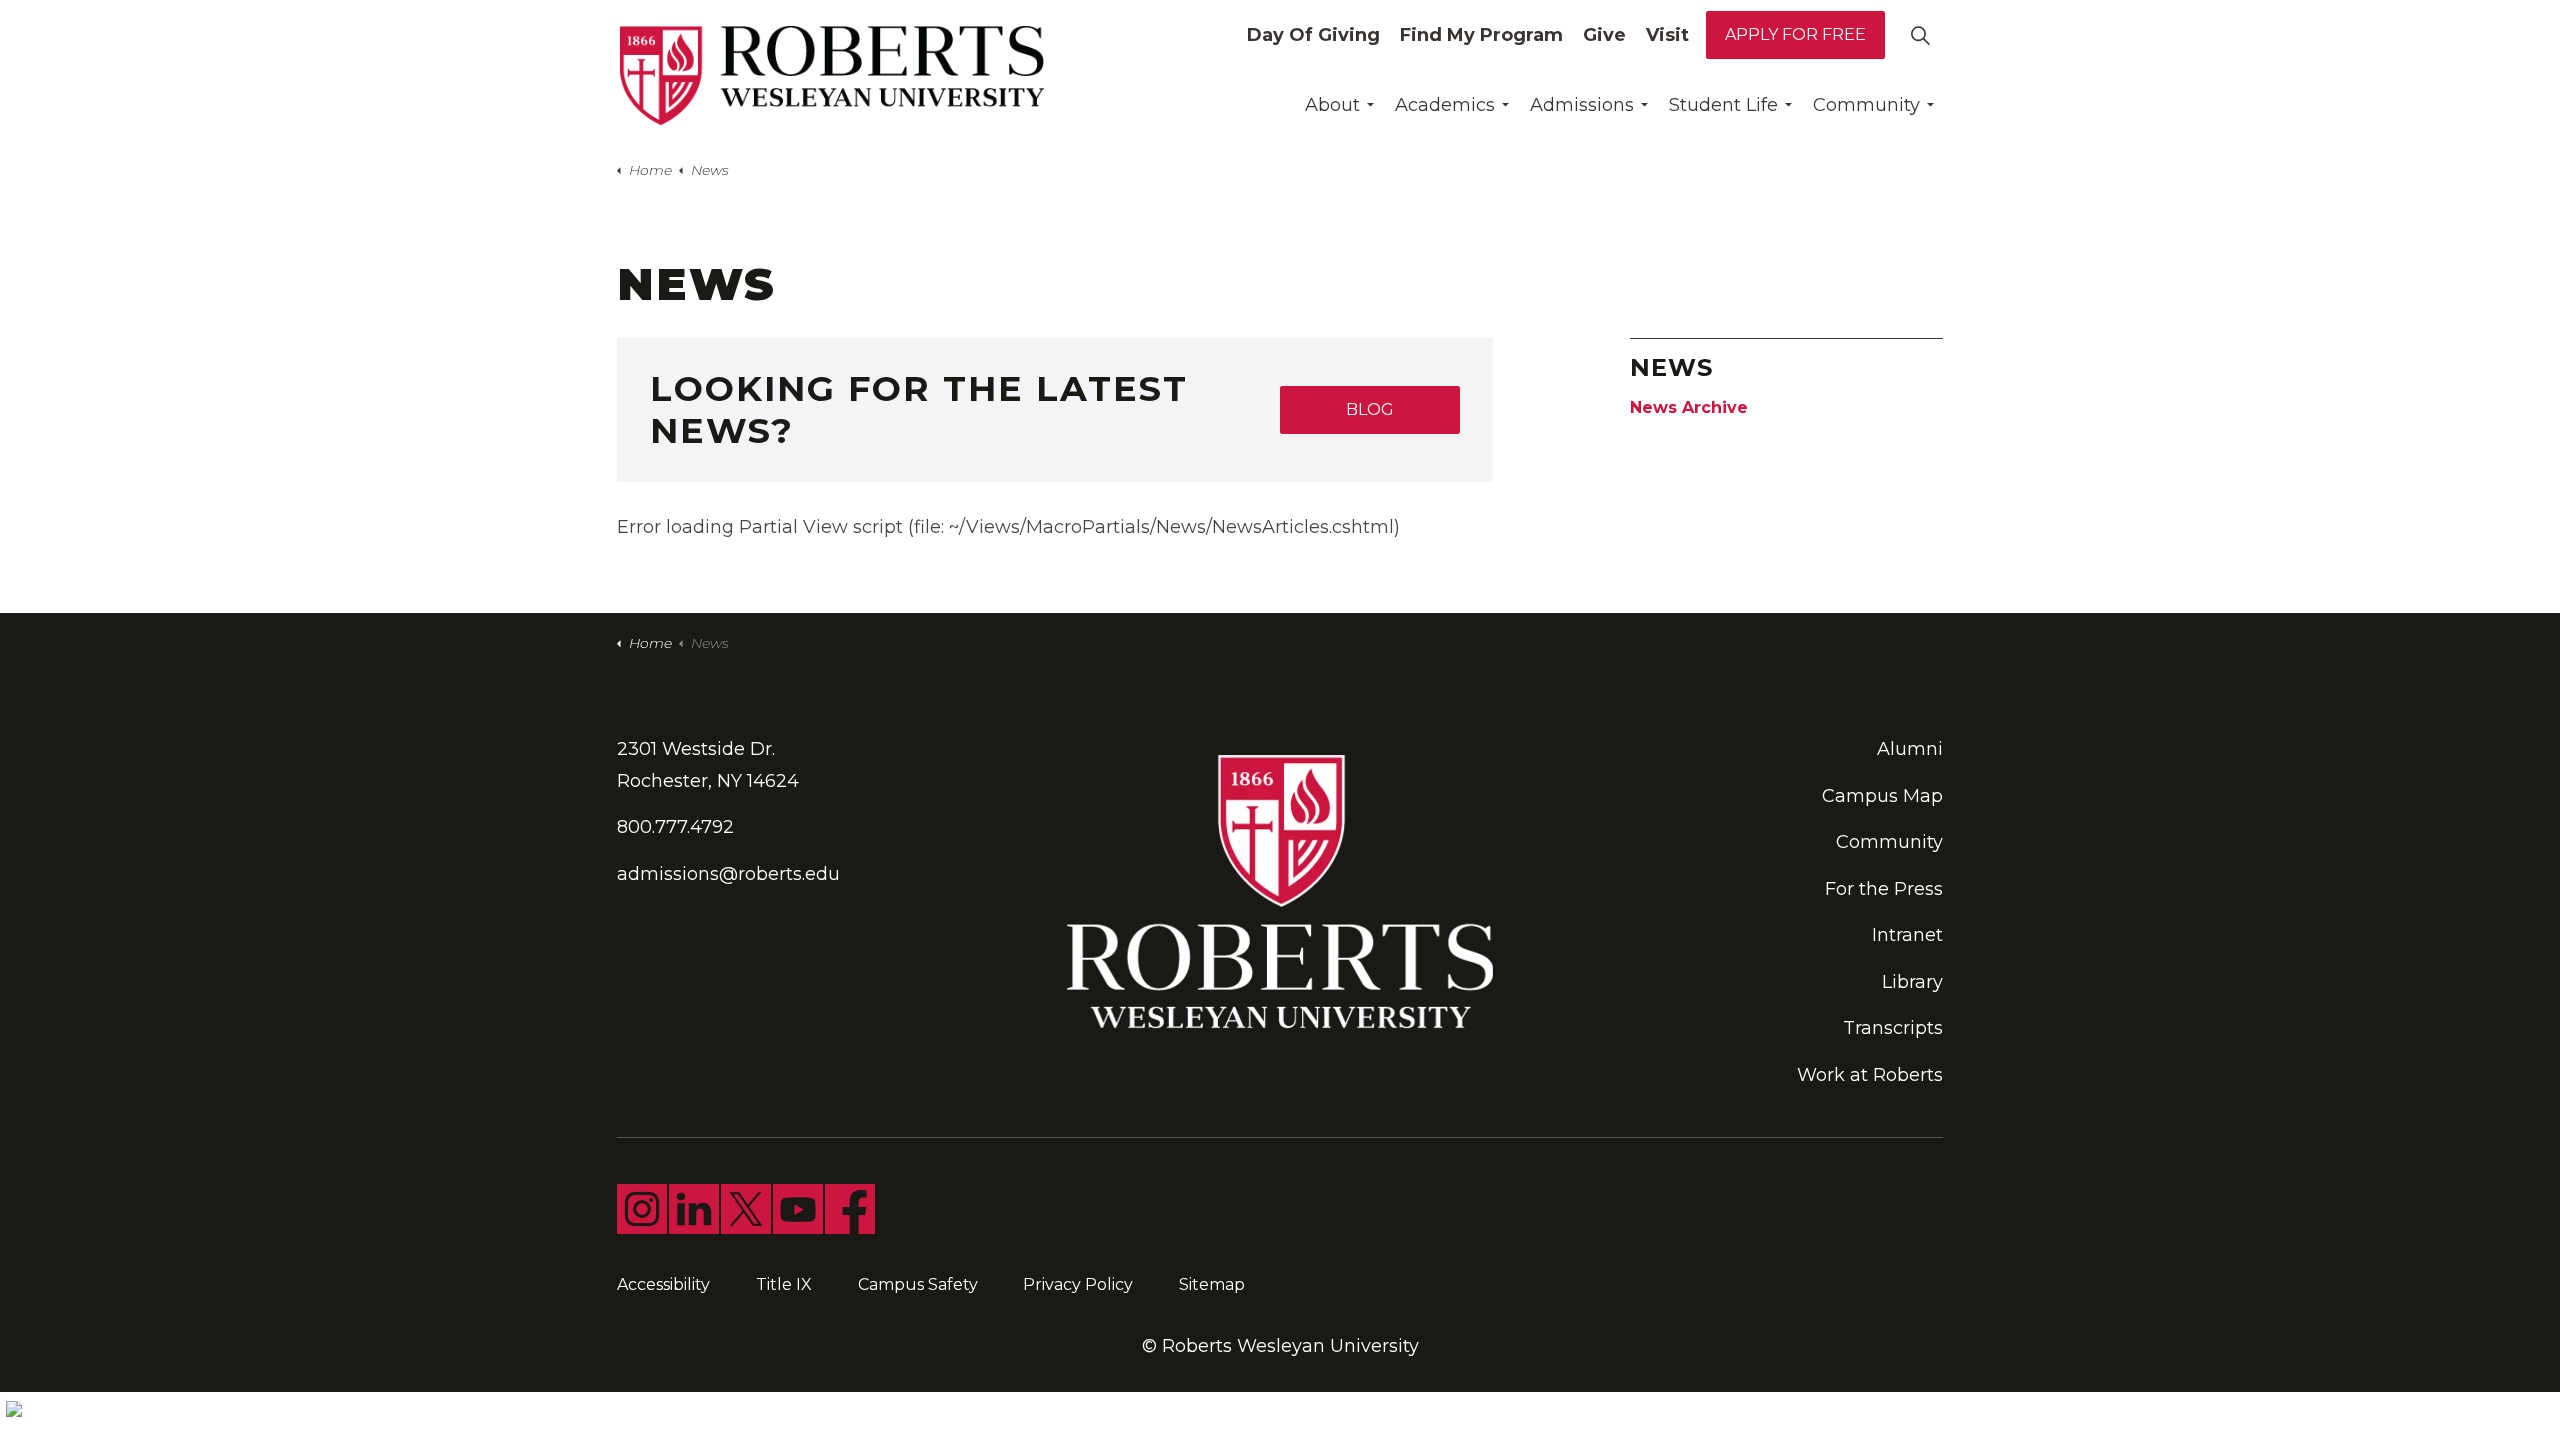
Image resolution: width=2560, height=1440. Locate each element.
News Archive (1689, 407)
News (1671, 367)
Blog (1370, 409)
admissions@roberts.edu (728, 874)
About (1332, 105)
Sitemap (1212, 1284)
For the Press (1884, 889)
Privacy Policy (1078, 1284)
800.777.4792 (675, 827)
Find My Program (1481, 35)
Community (1866, 105)
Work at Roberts (1870, 1075)
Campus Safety (918, 1284)
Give (1604, 35)
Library (1912, 982)
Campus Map (1882, 796)
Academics (1445, 105)
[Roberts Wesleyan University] (832, 75)
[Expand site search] (1920, 35)
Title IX (784, 1284)
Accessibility (663, 1284)
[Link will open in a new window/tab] (642, 1209)
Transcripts (1893, 1028)
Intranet (1907, 935)
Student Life (1723, 105)
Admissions (1582, 105)
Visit (1667, 35)
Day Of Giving (1313, 35)
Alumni (1910, 749)
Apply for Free (1795, 34)
